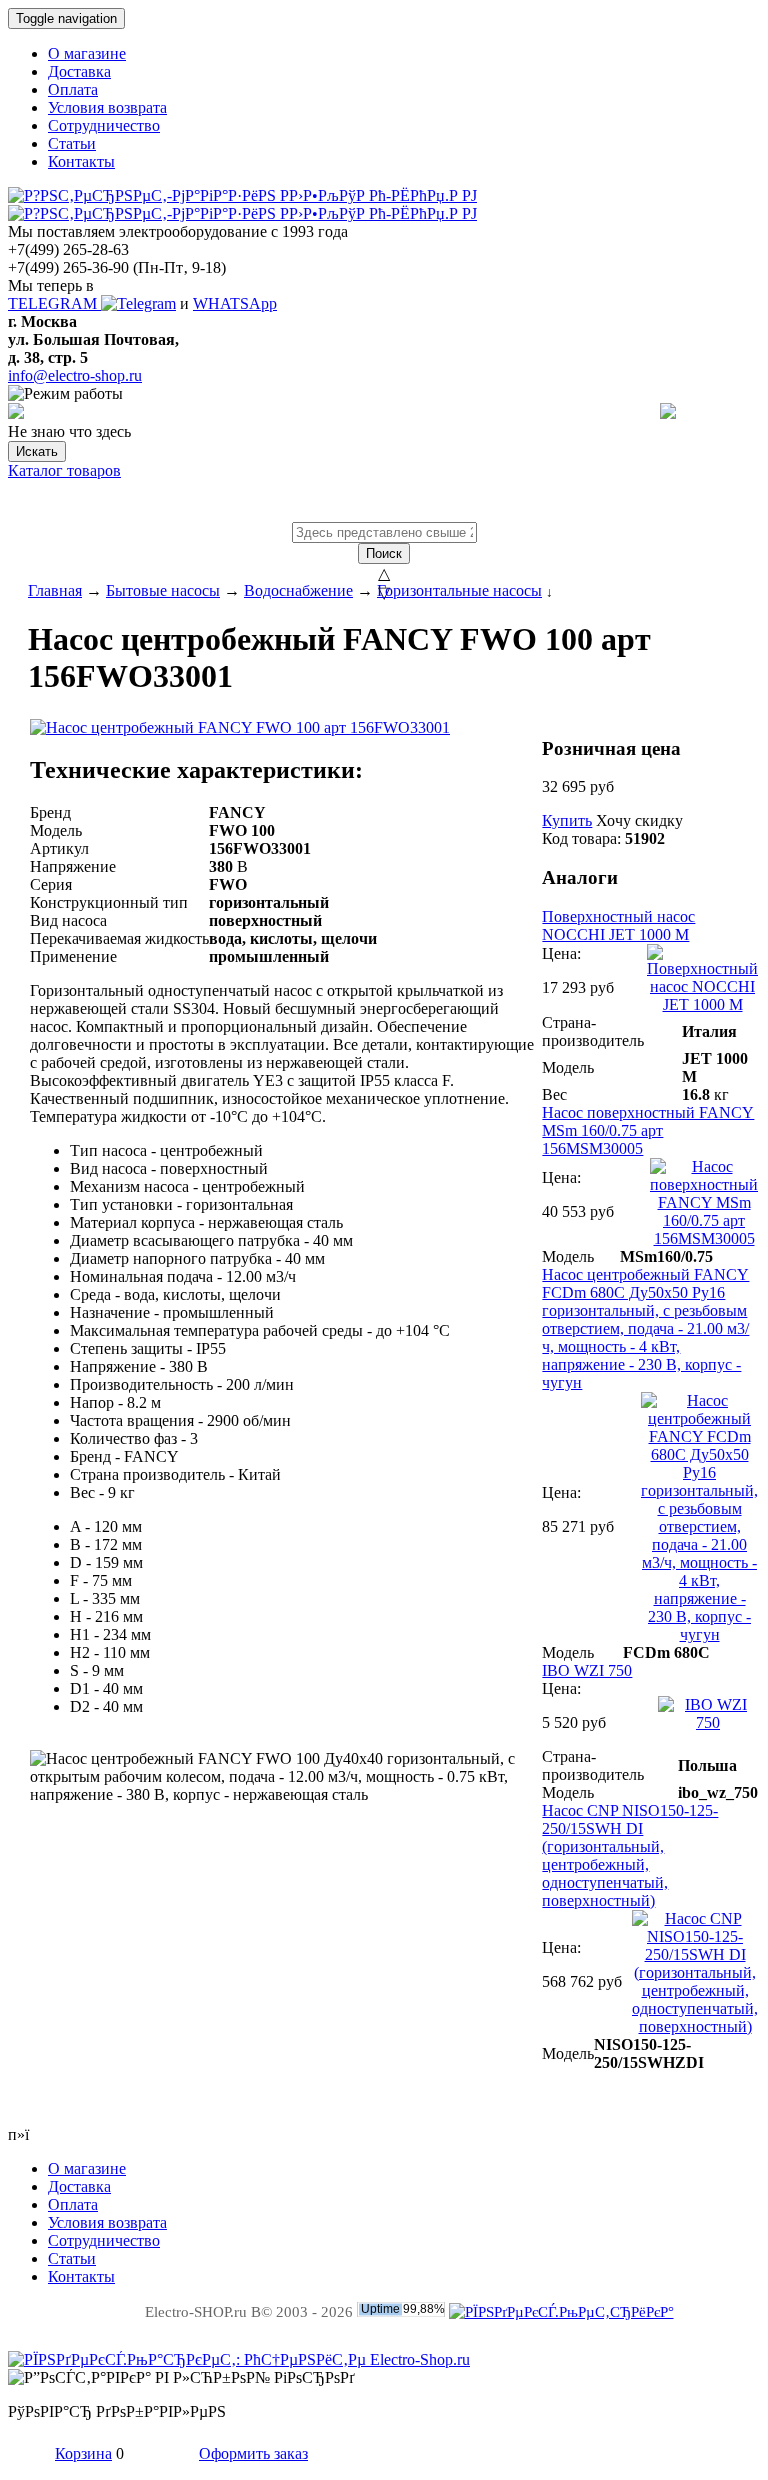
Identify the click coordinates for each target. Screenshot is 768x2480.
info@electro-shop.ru (75, 375)
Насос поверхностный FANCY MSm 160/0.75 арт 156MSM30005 (648, 1130)
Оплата (73, 89)
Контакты (81, 161)
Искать (37, 451)
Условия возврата (107, 107)
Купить (567, 820)
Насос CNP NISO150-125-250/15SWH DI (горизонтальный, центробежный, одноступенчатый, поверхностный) (630, 1855)
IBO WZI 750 (587, 1670)
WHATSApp (235, 303)
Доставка (79, 71)
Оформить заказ (253, 2453)
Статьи (72, 143)
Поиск (384, 553)
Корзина (83, 2453)
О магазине (87, 53)
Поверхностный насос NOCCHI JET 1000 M (618, 925)
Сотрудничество (104, 125)
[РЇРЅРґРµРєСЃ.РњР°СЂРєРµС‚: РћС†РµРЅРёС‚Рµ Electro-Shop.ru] (239, 2359)
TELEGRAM (54, 303)
